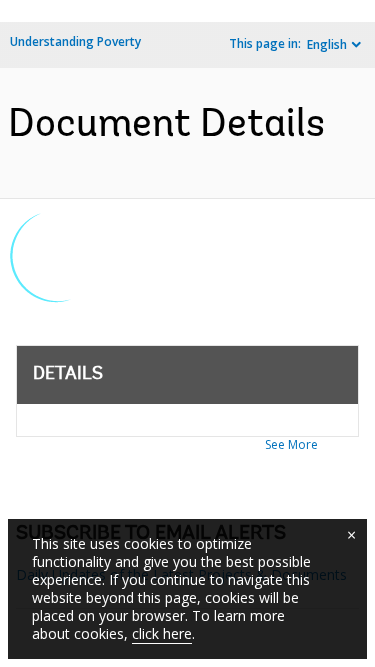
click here (162, 633)
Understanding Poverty (75, 41)
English (327, 44)
